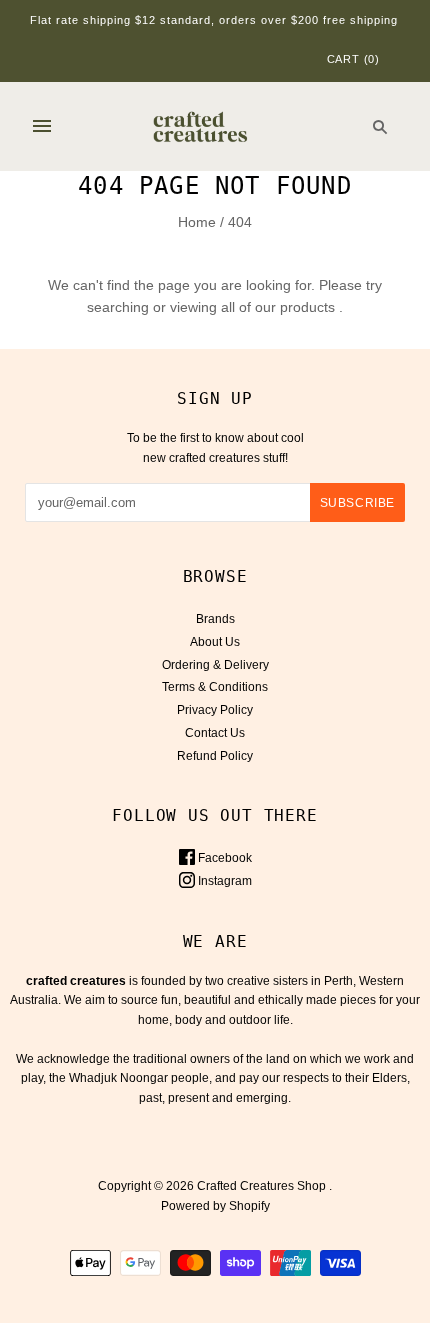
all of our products (278, 307)
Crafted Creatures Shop (261, 1186)
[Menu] (42, 126)
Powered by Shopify (215, 1206)
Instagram (223, 881)
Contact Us (215, 733)
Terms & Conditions (215, 687)
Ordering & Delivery (215, 665)
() (353, 59)
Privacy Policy (215, 710)
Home (197, 222)
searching (118, 307)
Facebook (223, 858)
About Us (215, 642)
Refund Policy (215, 756)
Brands (215, 619)
